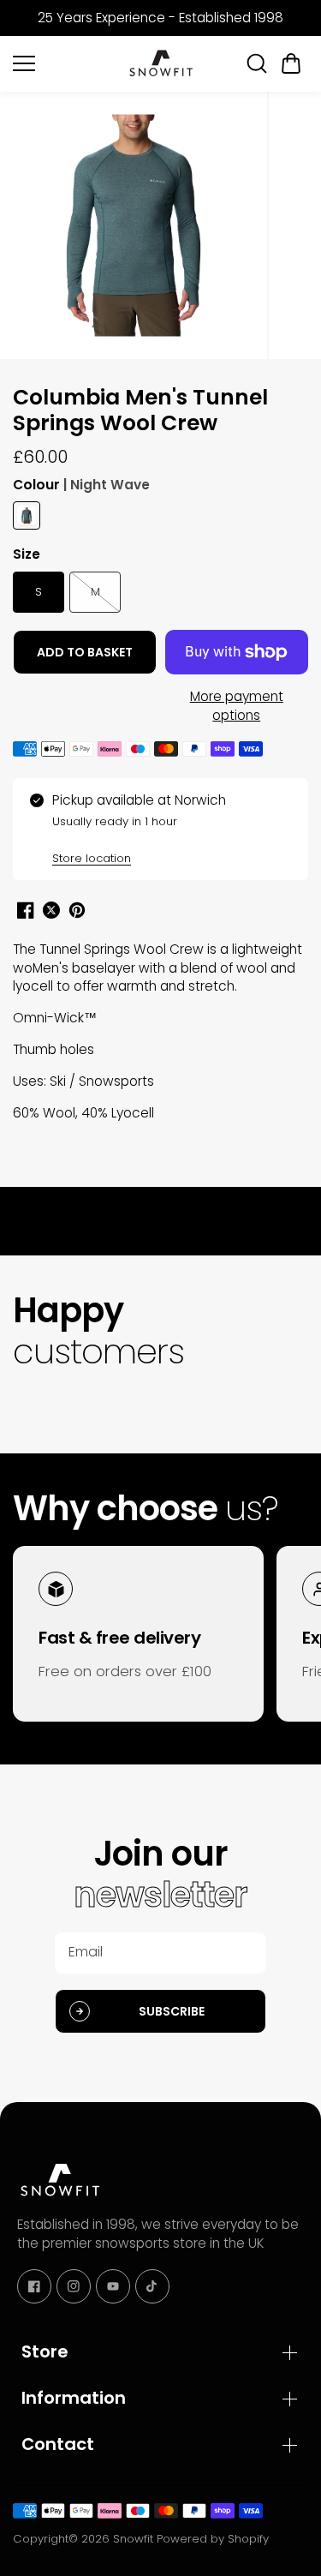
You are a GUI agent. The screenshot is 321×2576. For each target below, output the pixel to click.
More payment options (237, 706)
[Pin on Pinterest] (77, 910)
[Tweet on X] (51, 910)
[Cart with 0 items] (291, 63)
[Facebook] (34, 2286)
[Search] (257, 63)
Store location (92, 858)
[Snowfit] (161, 63)
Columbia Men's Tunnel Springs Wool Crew (140, 411)
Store (45, 2351)
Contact (58, 2444)
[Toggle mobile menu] (65, 63)
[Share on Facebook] (26, 910)
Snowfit (133, 2539)
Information (74, 2398)
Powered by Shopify (213, 2539)
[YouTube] (113, 2286)
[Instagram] (74, 2286)
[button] (291, 63)
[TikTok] (152, 2286)
